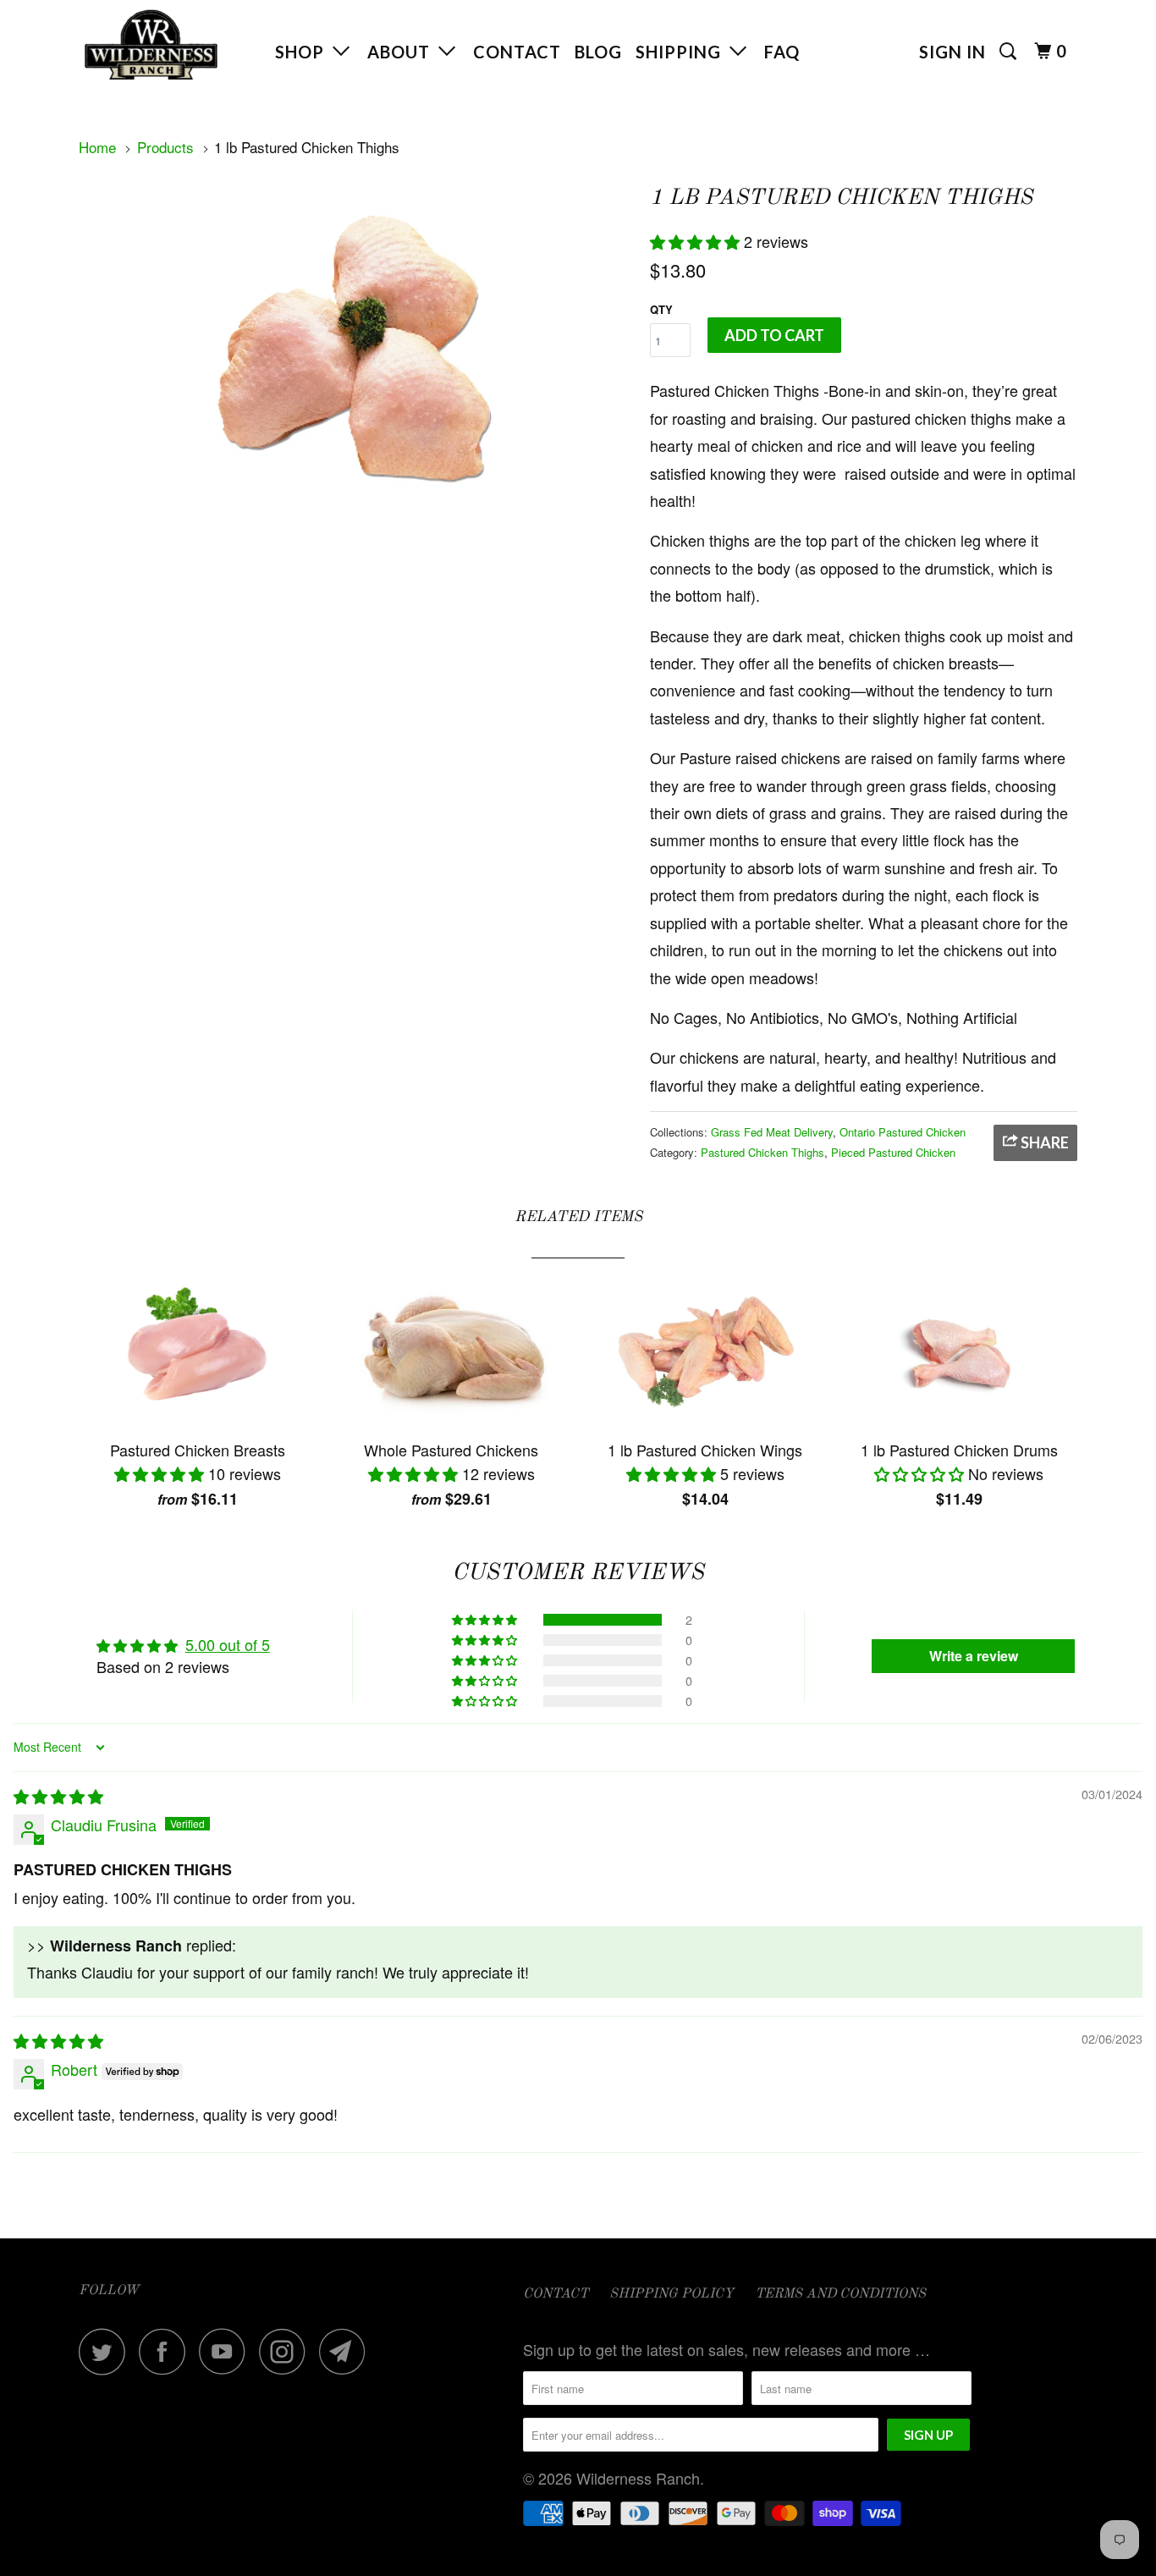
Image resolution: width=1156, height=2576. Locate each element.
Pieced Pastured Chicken (893, 1152)
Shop (304, 52)
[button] (697, 241)
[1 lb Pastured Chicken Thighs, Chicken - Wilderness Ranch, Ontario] (356, 346)
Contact (517, 52)
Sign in (952, 52)
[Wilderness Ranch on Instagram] (287, 2351)
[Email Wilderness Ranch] (347, 2351)
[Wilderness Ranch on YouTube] (227, 2351)
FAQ (782, 52)
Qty (661, 309)
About (403, 52)
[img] (58, 1796)
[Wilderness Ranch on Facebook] (167, 2351)
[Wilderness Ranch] (165, 45)
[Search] (1010, 51)
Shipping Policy (672, 2294)
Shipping (683, 52)
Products (165, 147)
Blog (598, 52)
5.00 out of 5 (228, 1644)
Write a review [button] (974, 1656)
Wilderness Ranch (638, 2478)
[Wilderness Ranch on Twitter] (107, 2351)
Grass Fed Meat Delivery (772, 1132)
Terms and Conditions (840, 2294)
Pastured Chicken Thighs (762, 1152)
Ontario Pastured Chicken (903, 1132)
